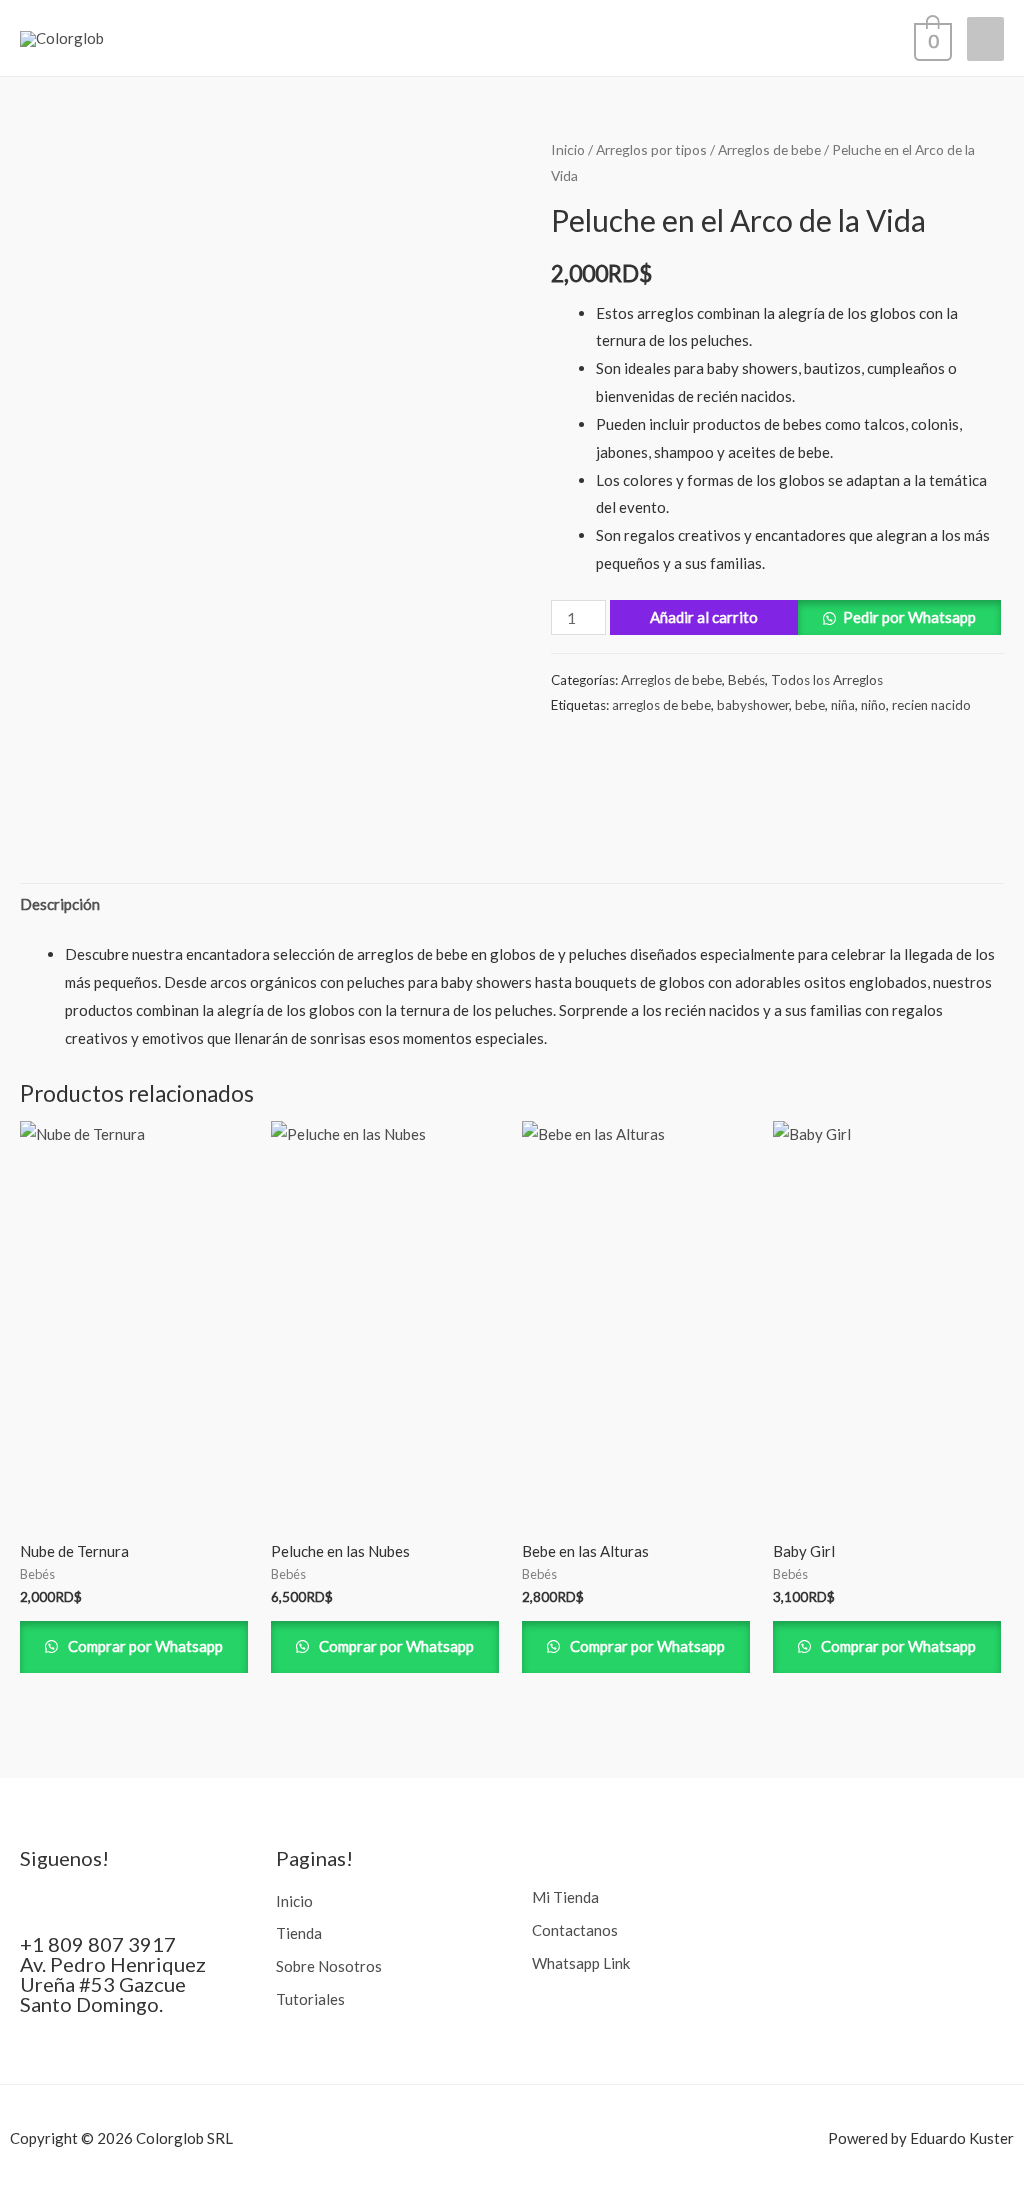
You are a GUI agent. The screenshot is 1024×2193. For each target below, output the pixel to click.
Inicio (568, 149)
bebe (810, 705)
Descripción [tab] (60, 904)
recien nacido (931, 705)
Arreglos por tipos (651, 149)
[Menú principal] (985, 39)
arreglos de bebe (661, 705)
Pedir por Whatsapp (909, 617)
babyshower (753, 705)
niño (873, 705)
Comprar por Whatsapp (144, 1646)
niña (843, 705)
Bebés (746, 680)
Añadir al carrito (704, 617)
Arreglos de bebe (769, 149)
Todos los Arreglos (827, 680)
